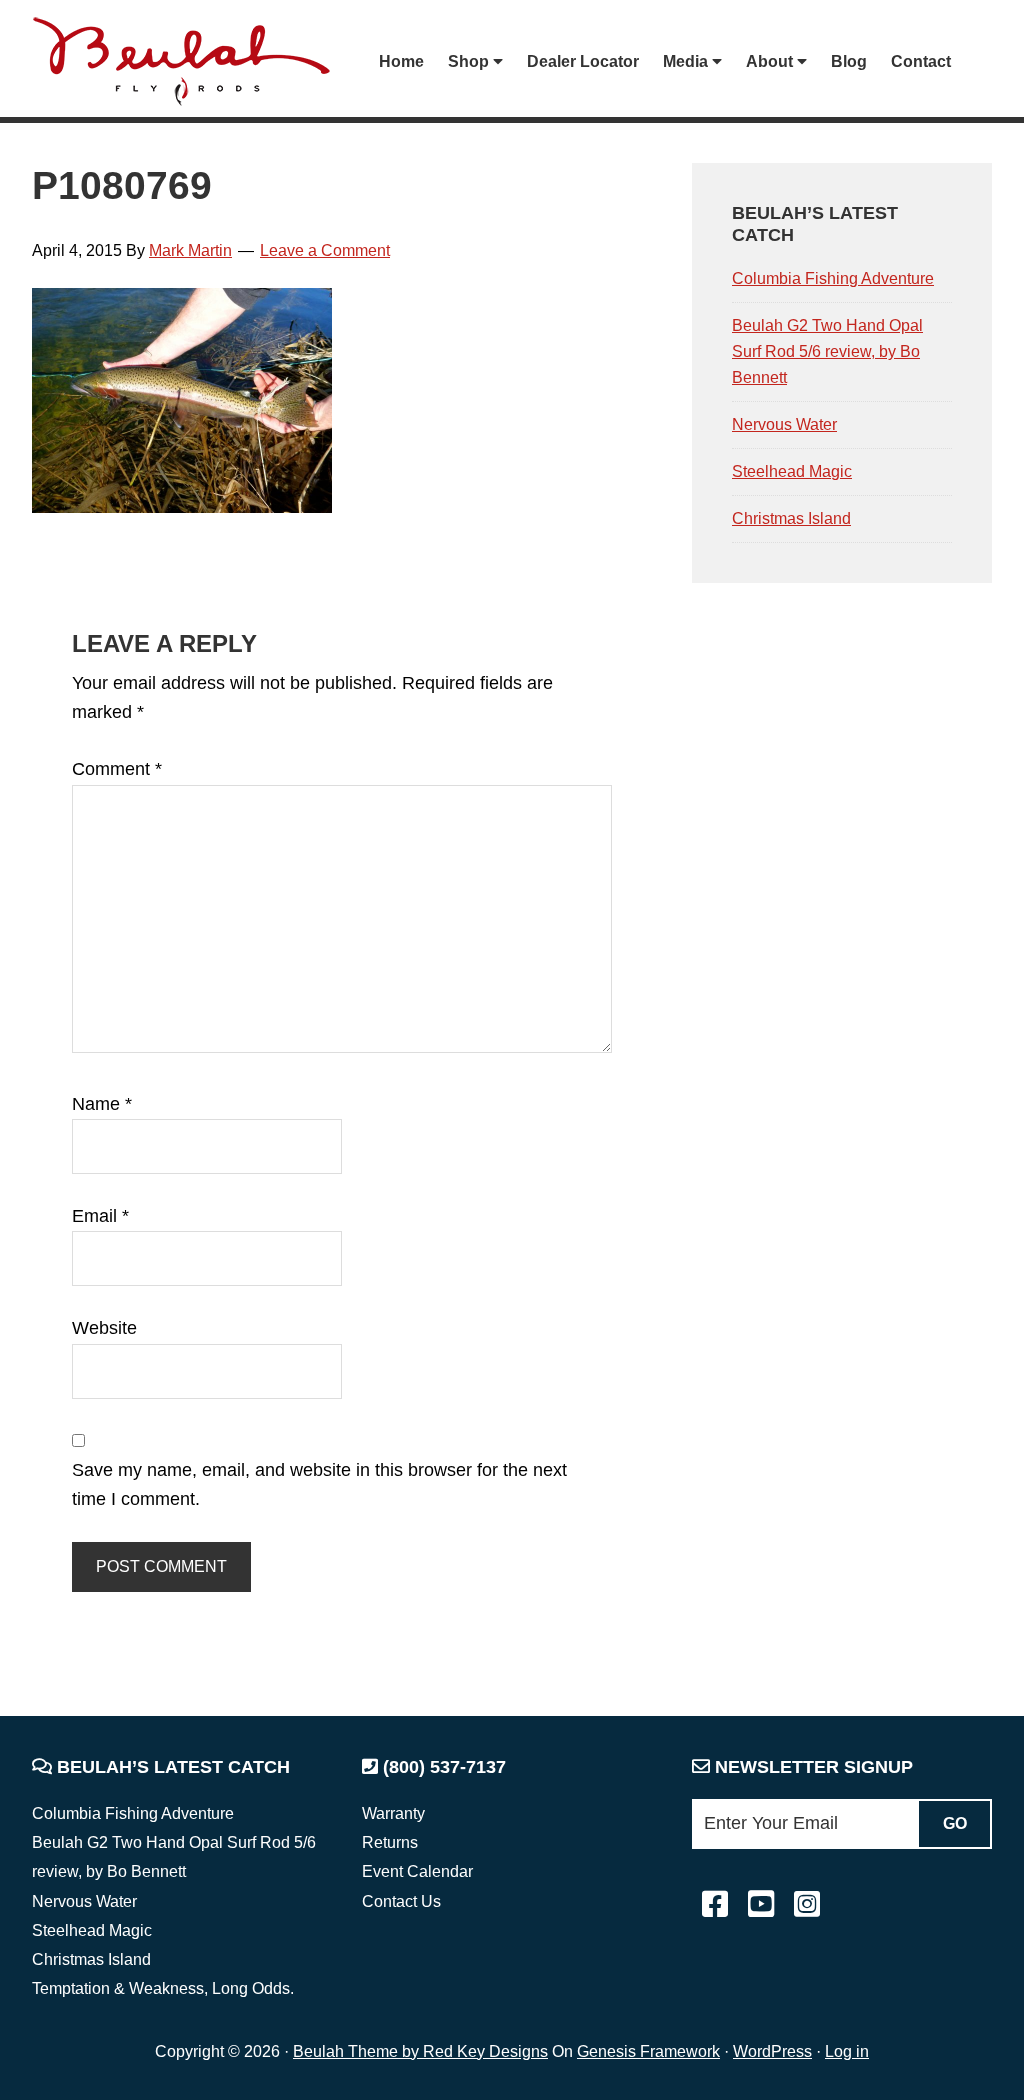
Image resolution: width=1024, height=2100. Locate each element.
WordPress (772, 2051)
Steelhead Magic (792, 471)
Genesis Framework (648, 2051)
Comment (117, 769)
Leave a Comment (325, 250)
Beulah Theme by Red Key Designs (420, 2051)
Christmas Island (791, 518)
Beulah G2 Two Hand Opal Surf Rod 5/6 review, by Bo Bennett (827, 351)
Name (102, 1104)
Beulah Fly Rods (191, 61)
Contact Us (401, 1901)
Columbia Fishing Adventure (833, 278)
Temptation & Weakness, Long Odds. (163, 1988)
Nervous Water (784, 424)
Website (104, 1328)
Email (100, 1216)
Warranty (393, 1813)
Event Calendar (417, 1871)
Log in (847, 2051)
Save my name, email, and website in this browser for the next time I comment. (319, 1484)
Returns (390, 1842)
